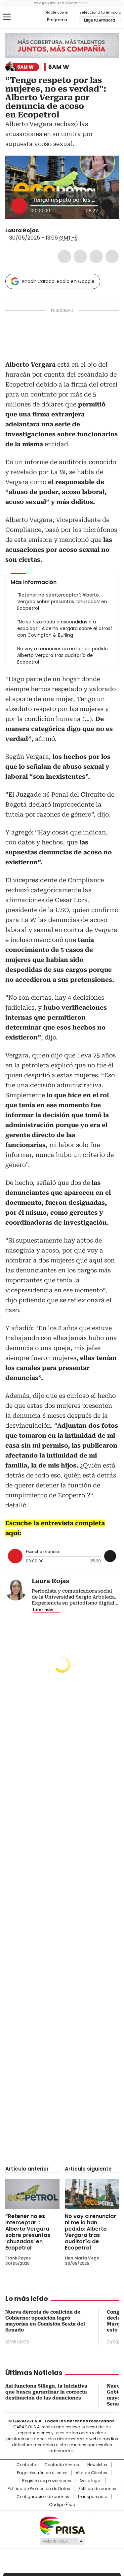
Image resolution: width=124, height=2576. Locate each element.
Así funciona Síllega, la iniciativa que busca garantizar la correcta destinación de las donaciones (46, 2392)
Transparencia (92, 2497)
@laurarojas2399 (43, 231)
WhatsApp (112, 256)
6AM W (59, 67)
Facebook (64, 256)
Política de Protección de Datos (39, 2489)
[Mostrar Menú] (7, 17)
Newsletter (97, 2465)
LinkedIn (96, 256)
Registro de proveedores (47, 2481)
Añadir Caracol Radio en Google (58, 281)
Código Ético (62, 2505)
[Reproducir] (19, 206)
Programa (57, 20)
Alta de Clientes (91, 2473)
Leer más (43, 1610)
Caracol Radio (33, 17)
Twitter (80, 256)
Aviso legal (90, 2481)
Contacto (26, 2465)
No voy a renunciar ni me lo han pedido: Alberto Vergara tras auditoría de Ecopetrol (90, 2232)
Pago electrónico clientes (42, 2473)
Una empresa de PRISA (62, 2525)
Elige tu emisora (100, 20)
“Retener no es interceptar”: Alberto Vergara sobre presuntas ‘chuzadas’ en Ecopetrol (28, 2232)
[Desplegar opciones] (107, 205)
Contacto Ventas (62, 2465)
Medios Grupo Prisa (62, 2541)
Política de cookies (97, 2489)
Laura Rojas (22, 230)
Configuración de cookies (43, 2497)
